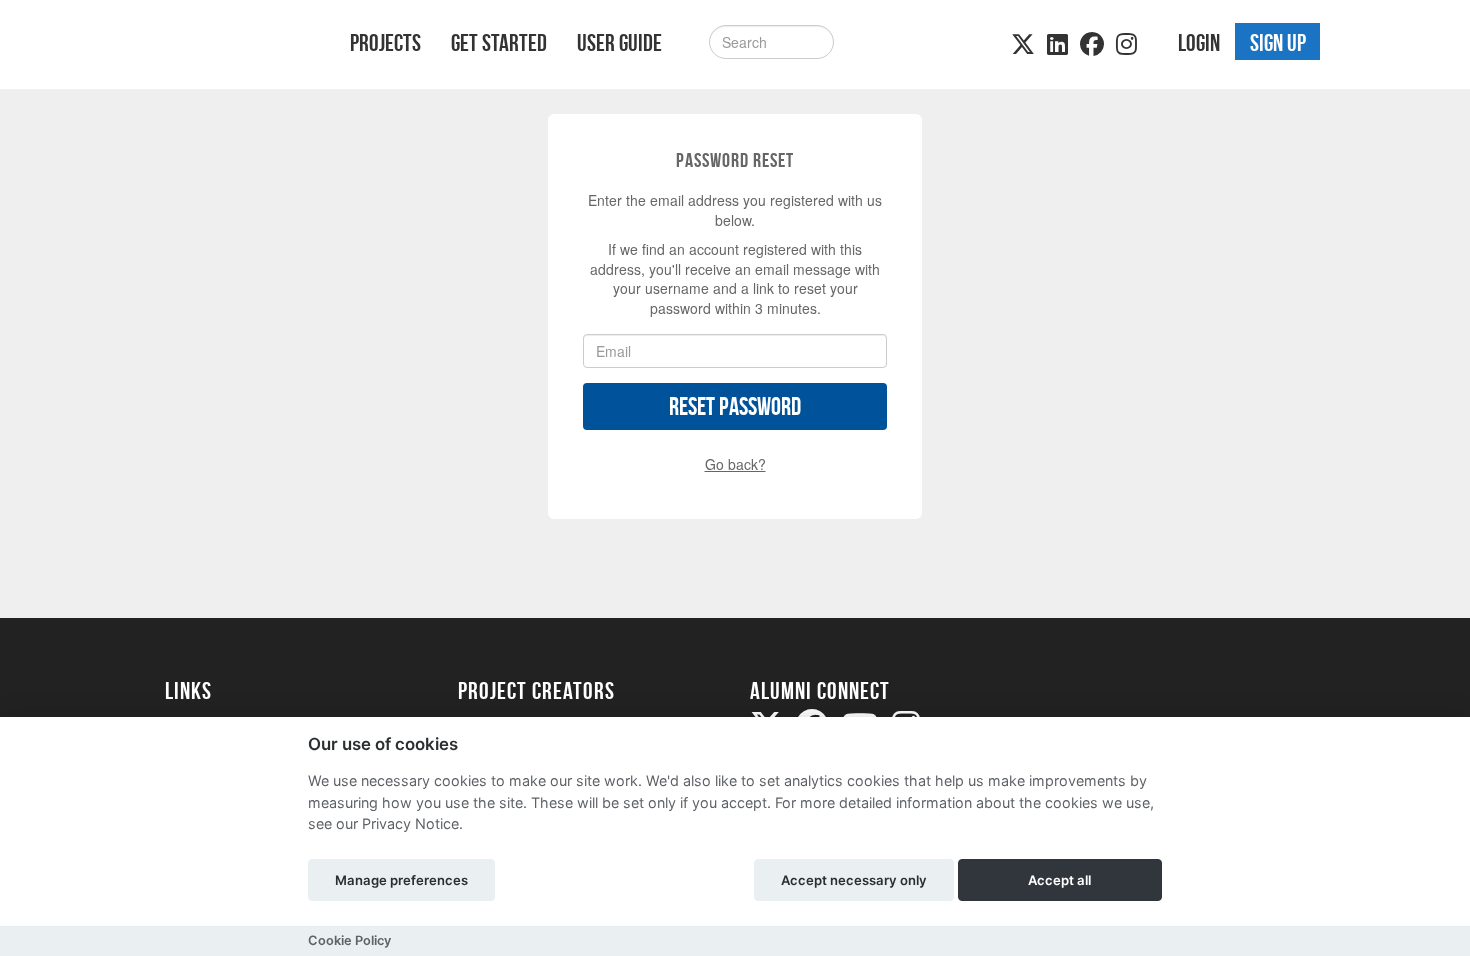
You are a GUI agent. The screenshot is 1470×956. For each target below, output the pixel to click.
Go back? (735, 464)
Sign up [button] (1278, 43)
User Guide (619, 43)
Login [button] (1199, 43)
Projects (385, 43)
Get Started (499, 43)
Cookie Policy (349, 940)
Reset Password (735, 406)
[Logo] (231, 46)
